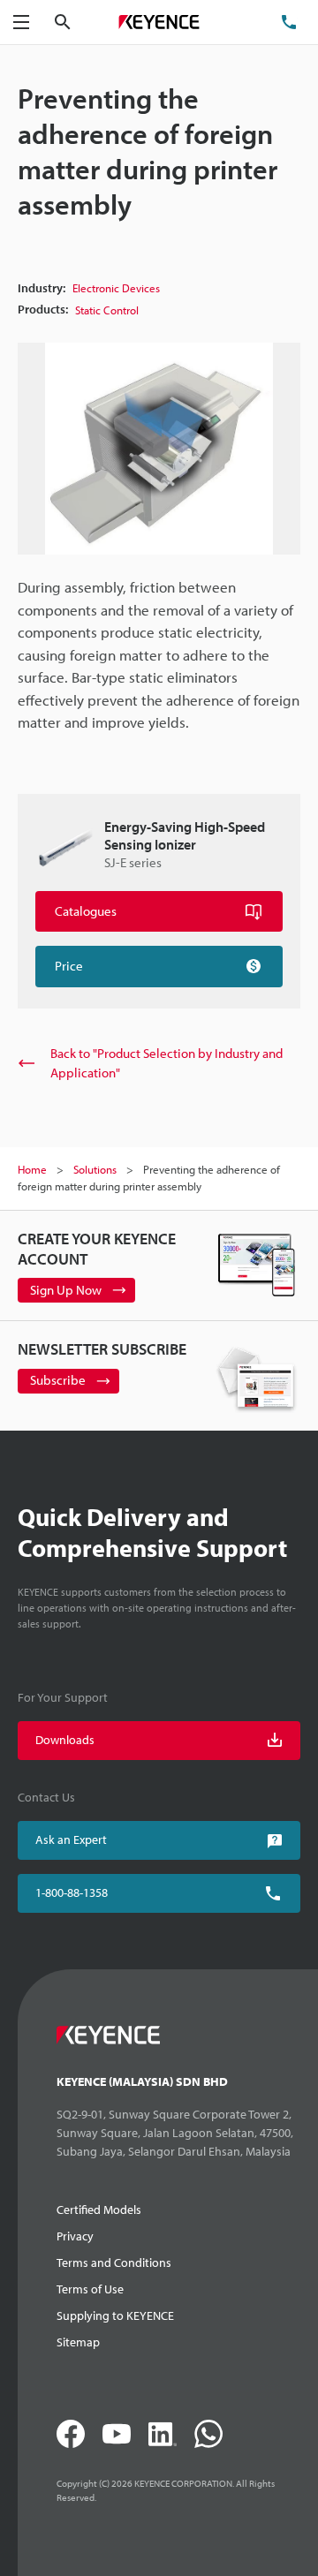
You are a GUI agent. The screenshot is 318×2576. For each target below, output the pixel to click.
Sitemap (78, 2342)
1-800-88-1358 (72, 1892)
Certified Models (99, 2210)
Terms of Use (90, 2289)
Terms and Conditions (114, 2262)
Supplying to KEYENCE (115, 2315)
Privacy (75, 2236)
